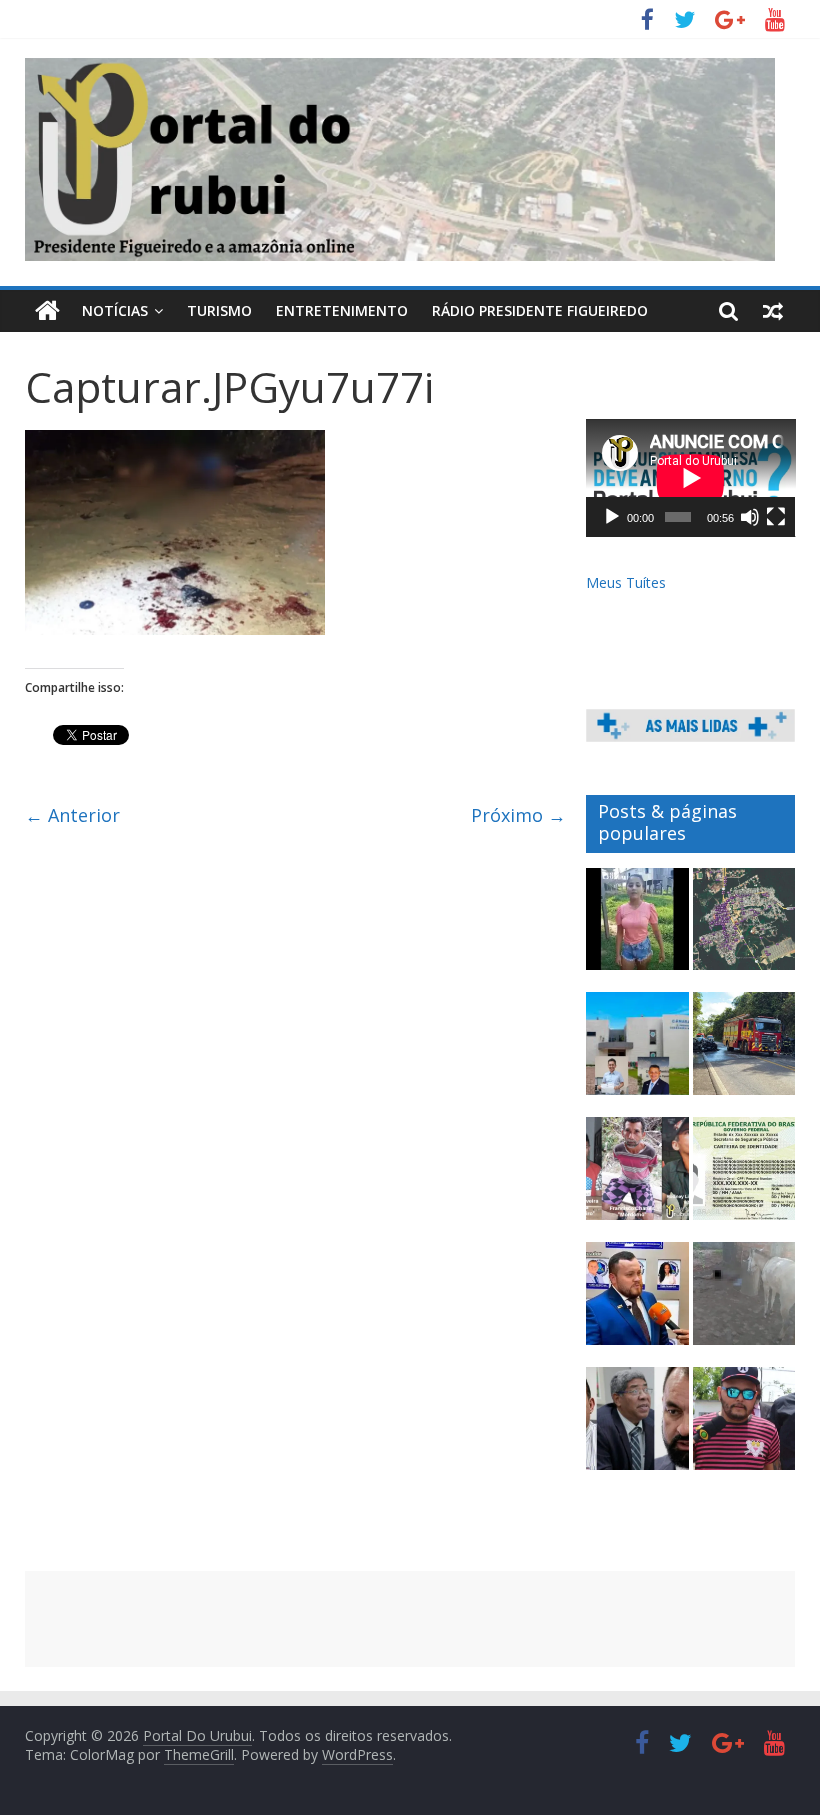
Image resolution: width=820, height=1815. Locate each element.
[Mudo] (750, 517)
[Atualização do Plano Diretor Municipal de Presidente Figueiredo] (744, 928)
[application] (691, 478)
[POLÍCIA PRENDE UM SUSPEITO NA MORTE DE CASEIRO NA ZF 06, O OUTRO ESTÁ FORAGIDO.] (637, 1177)
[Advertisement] (410, 1619)
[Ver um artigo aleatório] (773, 311)
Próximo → (518, 815)
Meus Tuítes (626, 582)
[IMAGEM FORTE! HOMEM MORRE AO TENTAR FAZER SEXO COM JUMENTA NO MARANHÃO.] (744, 1302)
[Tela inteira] (776, 517)
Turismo (219, 310)
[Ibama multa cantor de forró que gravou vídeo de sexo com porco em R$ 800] (744, 1427)
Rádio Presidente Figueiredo (540, 310)
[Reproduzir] (612, 517)
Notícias (115, 310)
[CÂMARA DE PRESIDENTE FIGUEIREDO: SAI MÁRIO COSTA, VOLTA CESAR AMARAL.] (637, 1052)
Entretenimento (342, 310)
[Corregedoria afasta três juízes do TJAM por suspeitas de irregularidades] (637, 1427)
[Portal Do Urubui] (47, 311)
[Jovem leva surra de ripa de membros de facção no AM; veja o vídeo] (637, 928)
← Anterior (72, 815)
